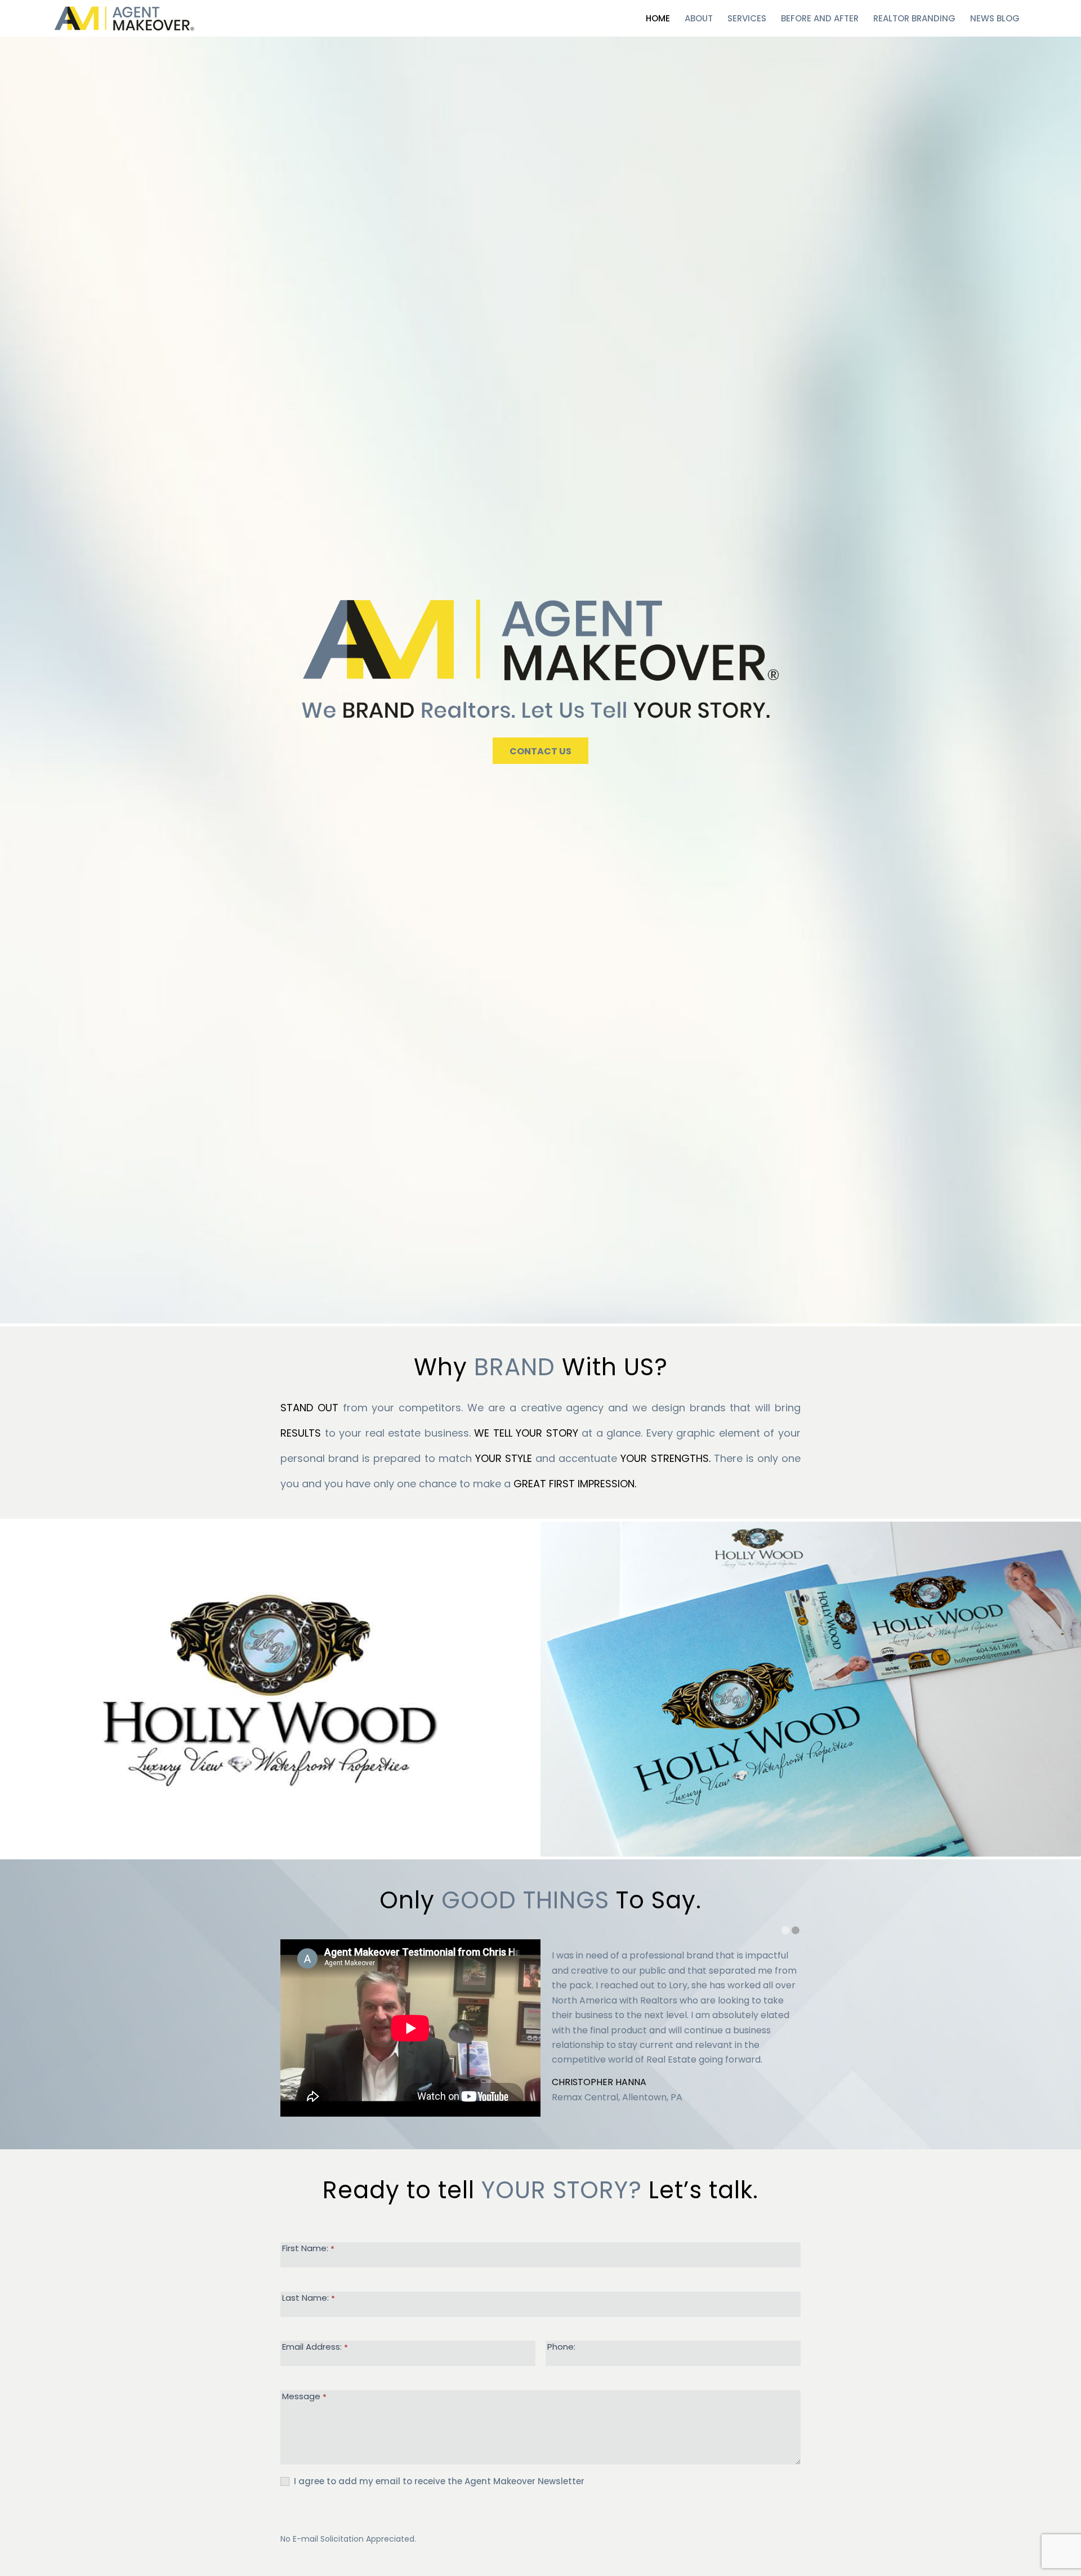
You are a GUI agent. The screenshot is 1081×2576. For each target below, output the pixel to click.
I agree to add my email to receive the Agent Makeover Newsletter (438, 2481)
